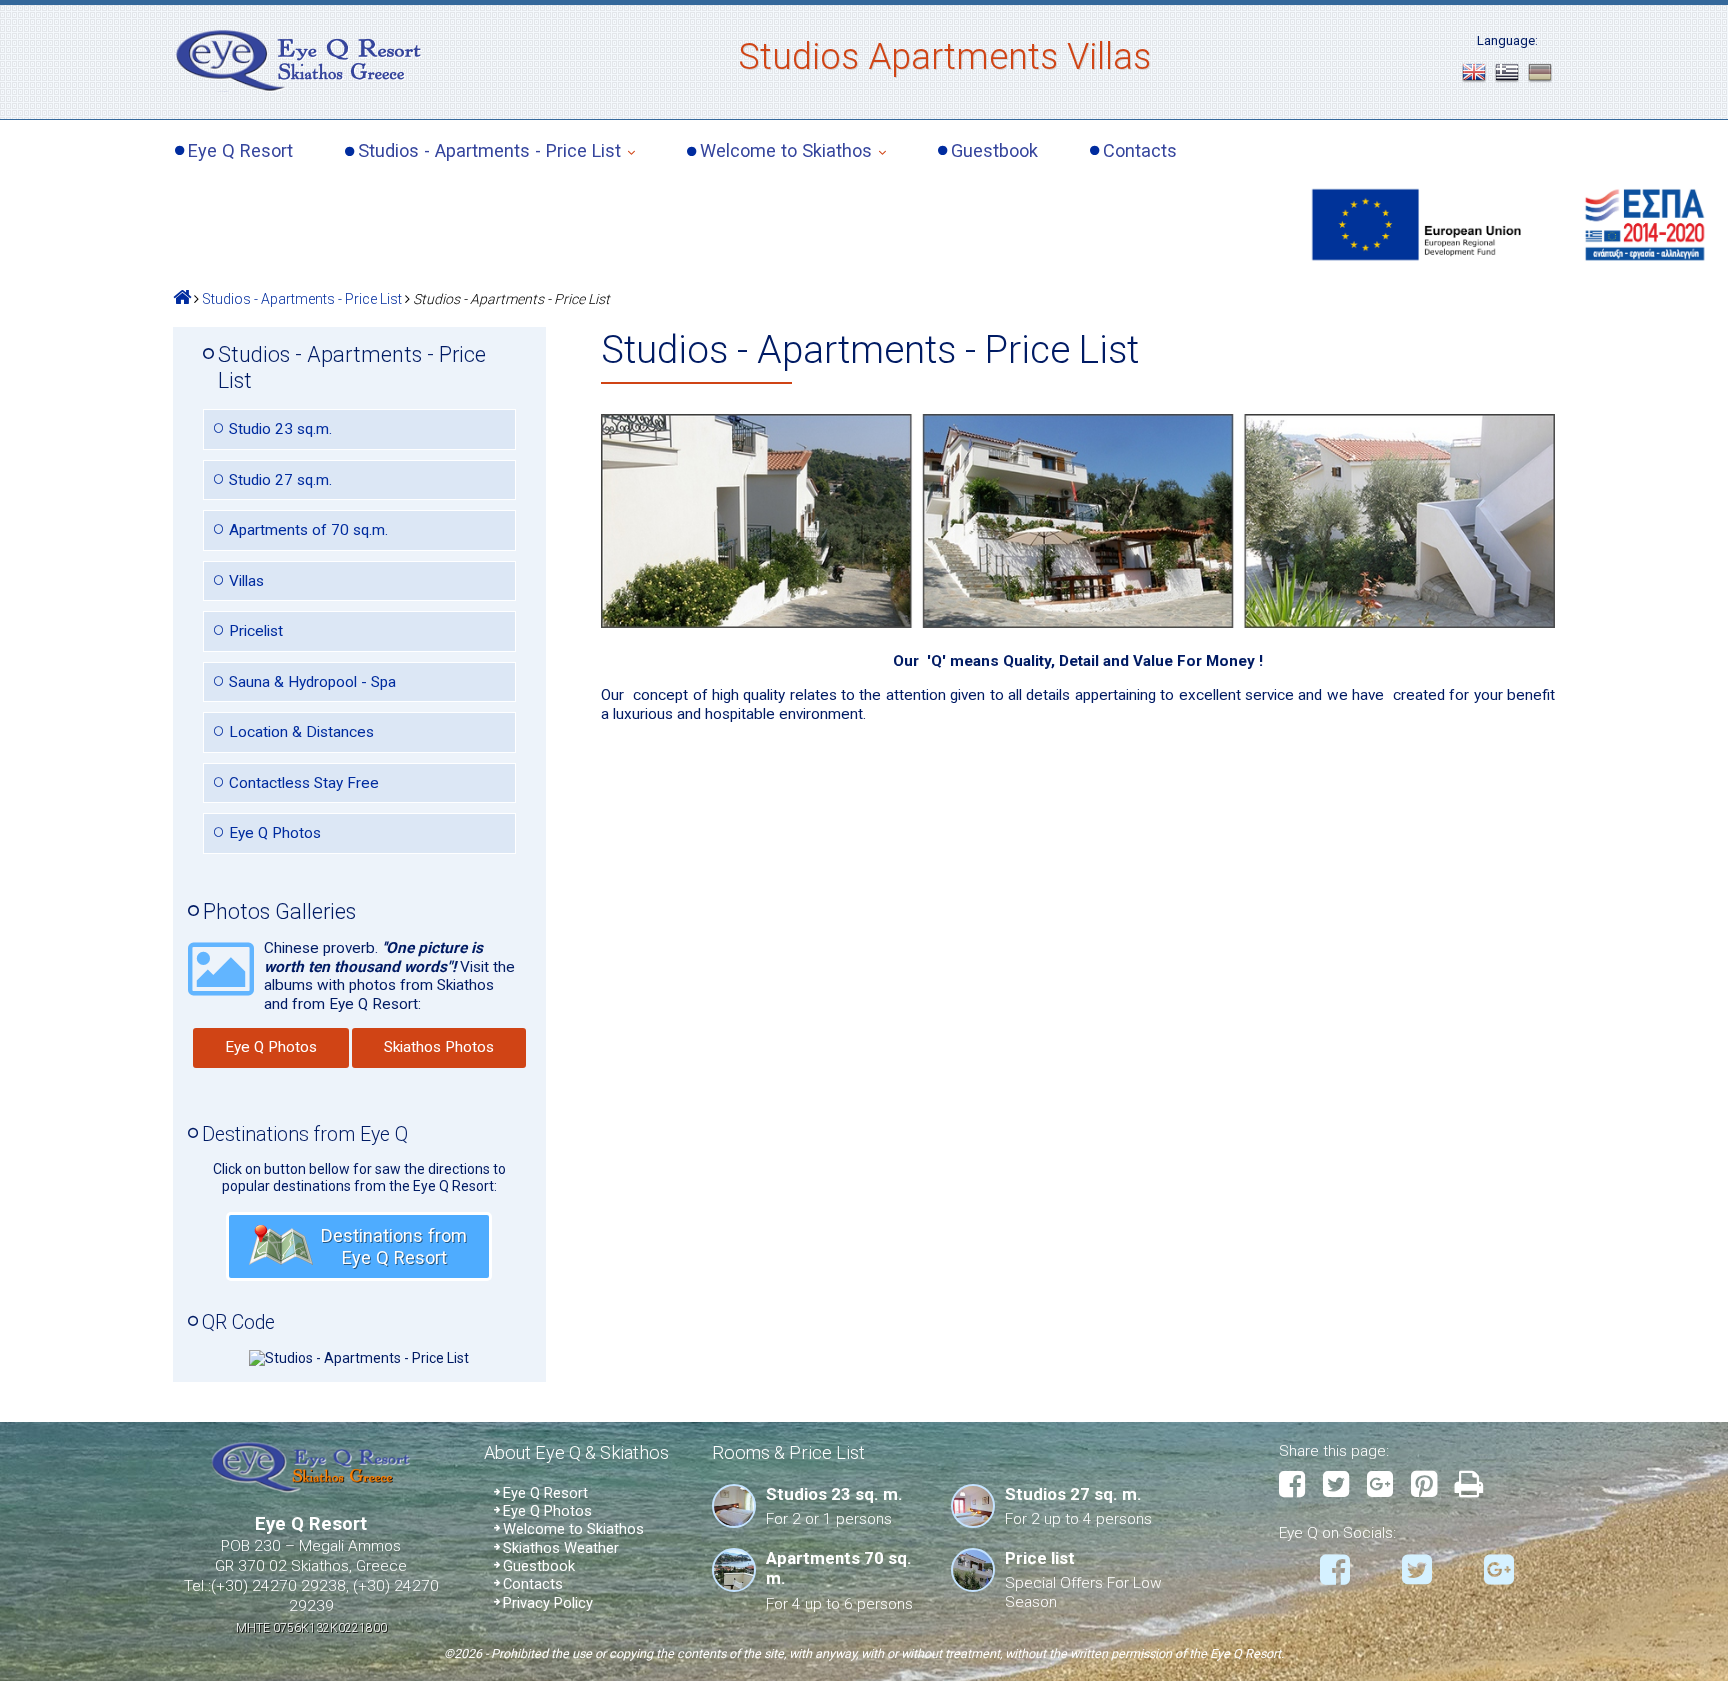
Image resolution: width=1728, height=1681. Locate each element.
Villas (246, 581)
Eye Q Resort (240, 151)
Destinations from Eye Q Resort (394, 1246)
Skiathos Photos (439, 1047)
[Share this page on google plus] (1387, 1485)
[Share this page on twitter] (1343, 1485)
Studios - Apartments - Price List (489, 150)
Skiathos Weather (561, 1548)
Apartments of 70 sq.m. (308, 530)
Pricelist (256, 631)
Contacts (1140, 151)
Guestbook (994, 151)
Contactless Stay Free (304, 783)
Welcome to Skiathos (786, 150)
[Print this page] (1477, 1485)
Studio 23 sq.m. (280, 429)
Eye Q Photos (275, 833)
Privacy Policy (548, 1603)
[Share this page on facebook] (1299, 1485)
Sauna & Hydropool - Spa (312, 682)
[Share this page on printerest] (1431, 1485)
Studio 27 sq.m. (280, 480)
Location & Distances (301, 732)
